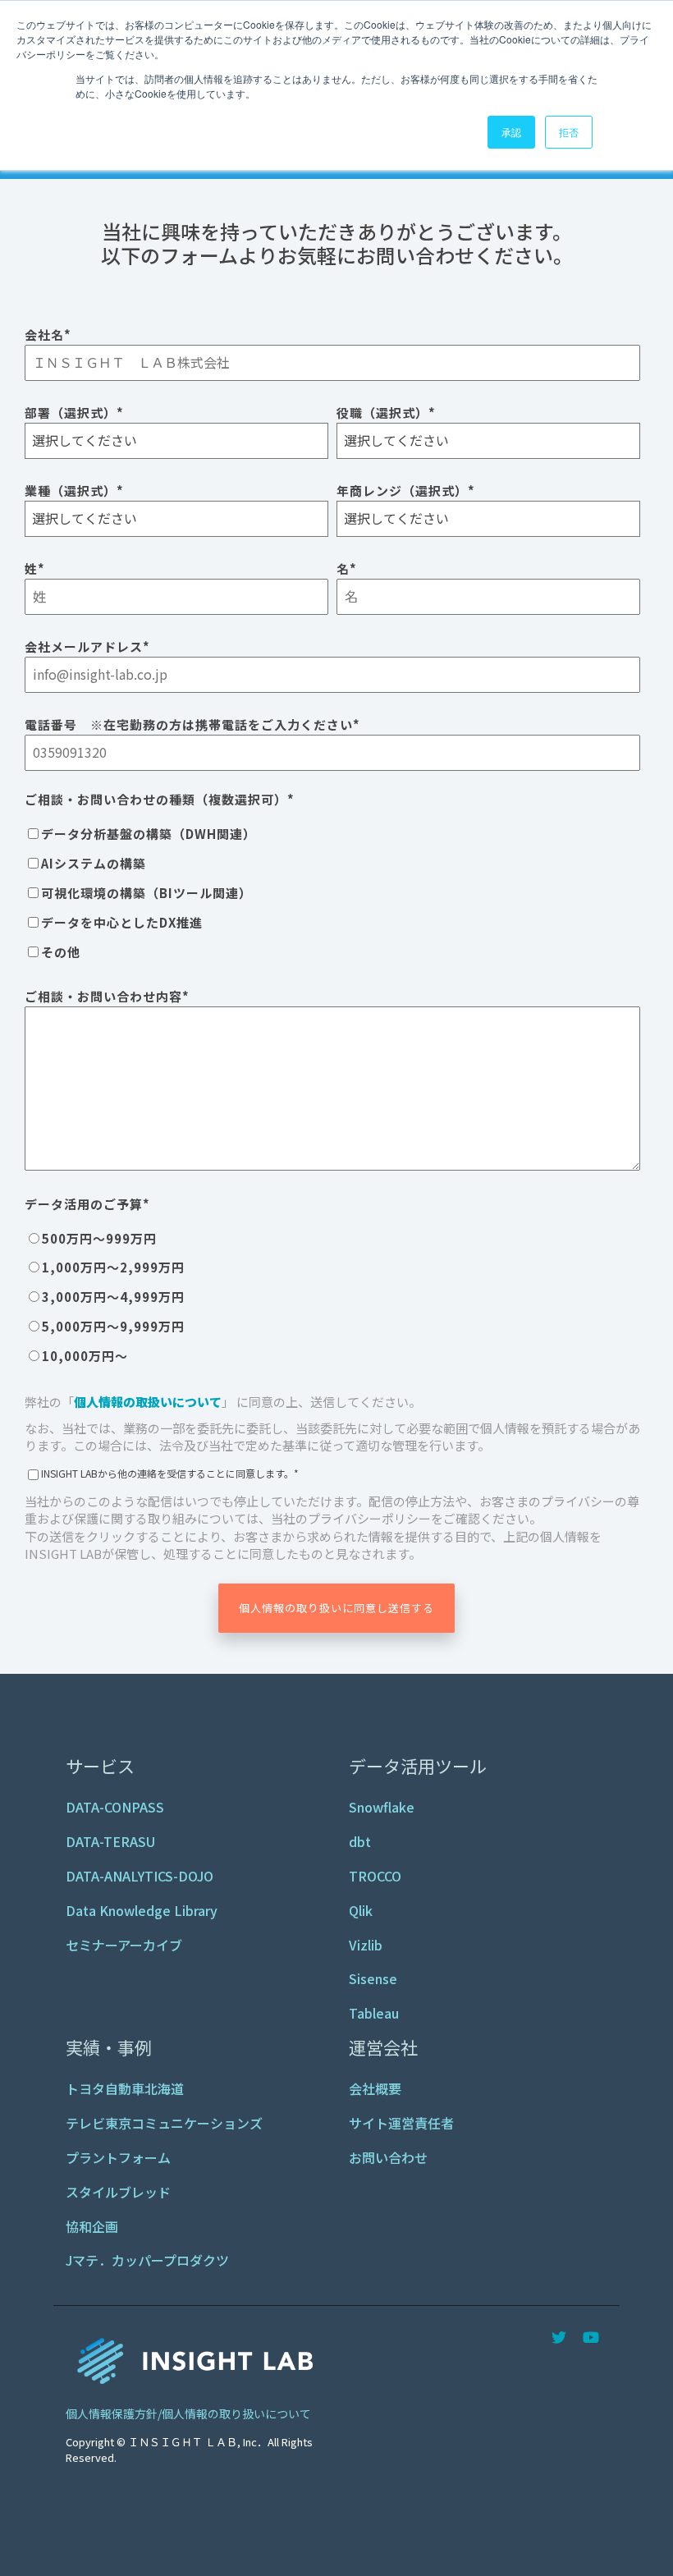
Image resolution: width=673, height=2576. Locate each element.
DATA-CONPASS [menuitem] (115, 1807)
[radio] (332, 1238)
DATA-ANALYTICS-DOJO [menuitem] (140, 1876)
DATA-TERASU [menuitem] (110, 1841)
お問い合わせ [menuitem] (388, 2157)
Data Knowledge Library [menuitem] (142, 1910)
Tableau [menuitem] (374, 2013)
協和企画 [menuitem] (92, 2226)
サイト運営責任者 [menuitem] (401, 2123)
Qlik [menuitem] (361, 1910)
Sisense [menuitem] (373, 1978)
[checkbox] (332, 892)
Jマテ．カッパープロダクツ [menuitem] (147, 2260)
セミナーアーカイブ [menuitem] (124, 1945)
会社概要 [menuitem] (375, 2088)
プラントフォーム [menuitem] (118, 2157)
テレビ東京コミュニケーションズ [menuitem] (164, 2123)
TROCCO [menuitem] (375, 1876)
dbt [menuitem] (360, 1841)
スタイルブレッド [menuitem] (118, 2192)
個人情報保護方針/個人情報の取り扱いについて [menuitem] (188, 2413)
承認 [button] (511, 132)
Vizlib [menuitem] (366, 1945)
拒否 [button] (569, 132)
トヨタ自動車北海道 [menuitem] (125, 2088)
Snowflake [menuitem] (382, 1807)
